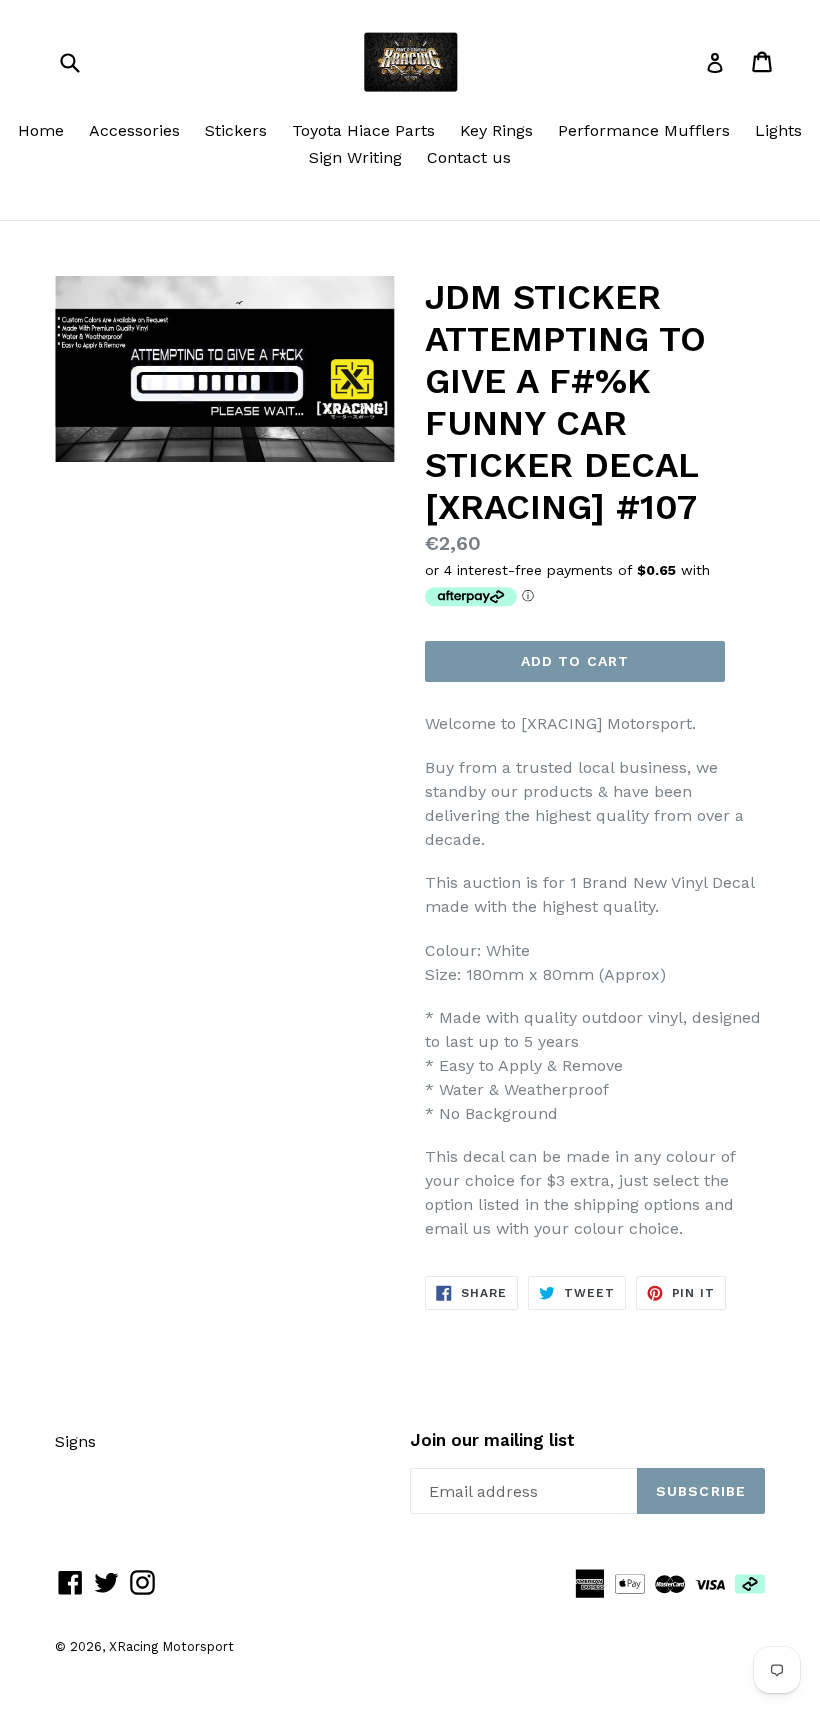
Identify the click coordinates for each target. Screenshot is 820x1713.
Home (41, 130)
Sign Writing (355, 157)
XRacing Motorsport (171, 1646)
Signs (75, 1441)
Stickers (236, 130)
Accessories (134, 130)
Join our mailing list (492, 1440)
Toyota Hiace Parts (363, 130)
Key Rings (496, 130)
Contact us (469, 157)
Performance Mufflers (644, 130)
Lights (778, 130)
